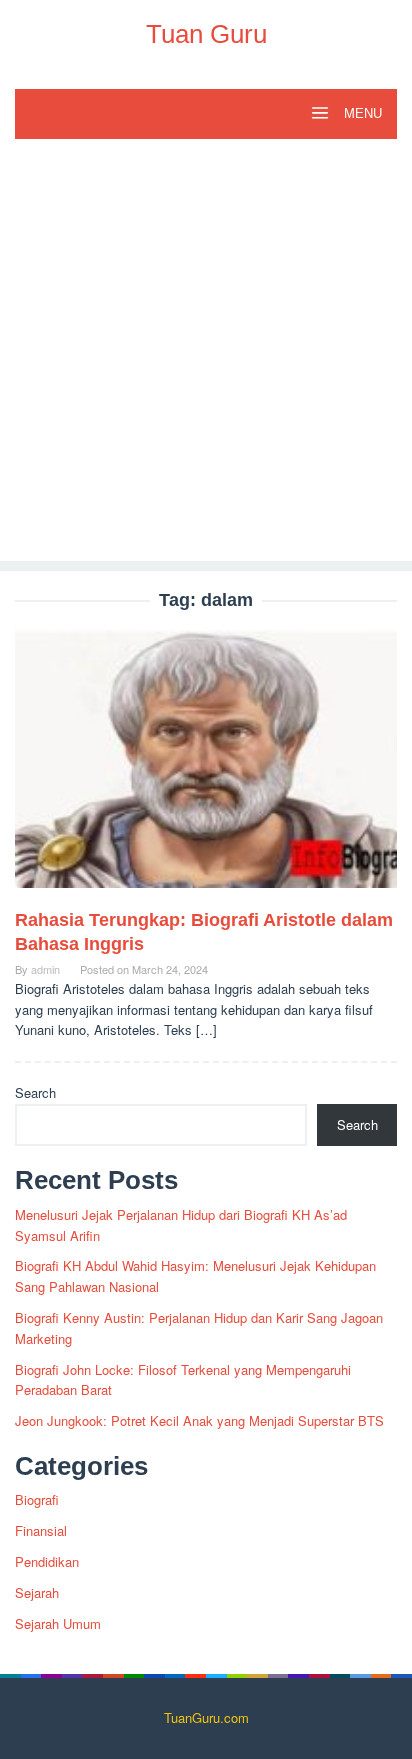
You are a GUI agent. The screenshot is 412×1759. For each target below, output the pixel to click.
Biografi (37, 1499)
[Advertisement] (206, 355)
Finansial (41, 1530)
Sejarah (37, 1592)
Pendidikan (47, 1561)
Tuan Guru (206, 34)
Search (35, 1092)
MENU (361, 113)
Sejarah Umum (58, 1623)
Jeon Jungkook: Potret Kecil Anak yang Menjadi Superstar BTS (199, 1420)
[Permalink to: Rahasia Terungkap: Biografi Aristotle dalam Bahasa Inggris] (206, 767)
